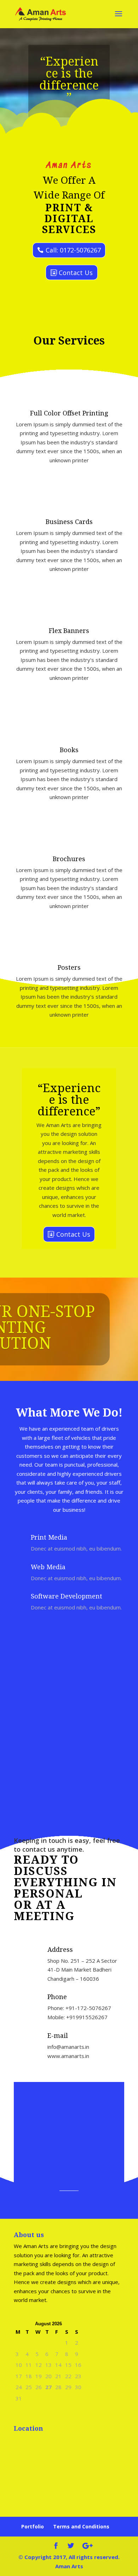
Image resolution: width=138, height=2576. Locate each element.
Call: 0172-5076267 (73, 250)
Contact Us (76, 273)
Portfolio (33, 2526)
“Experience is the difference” (69, 79)
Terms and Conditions (81, 2526)
